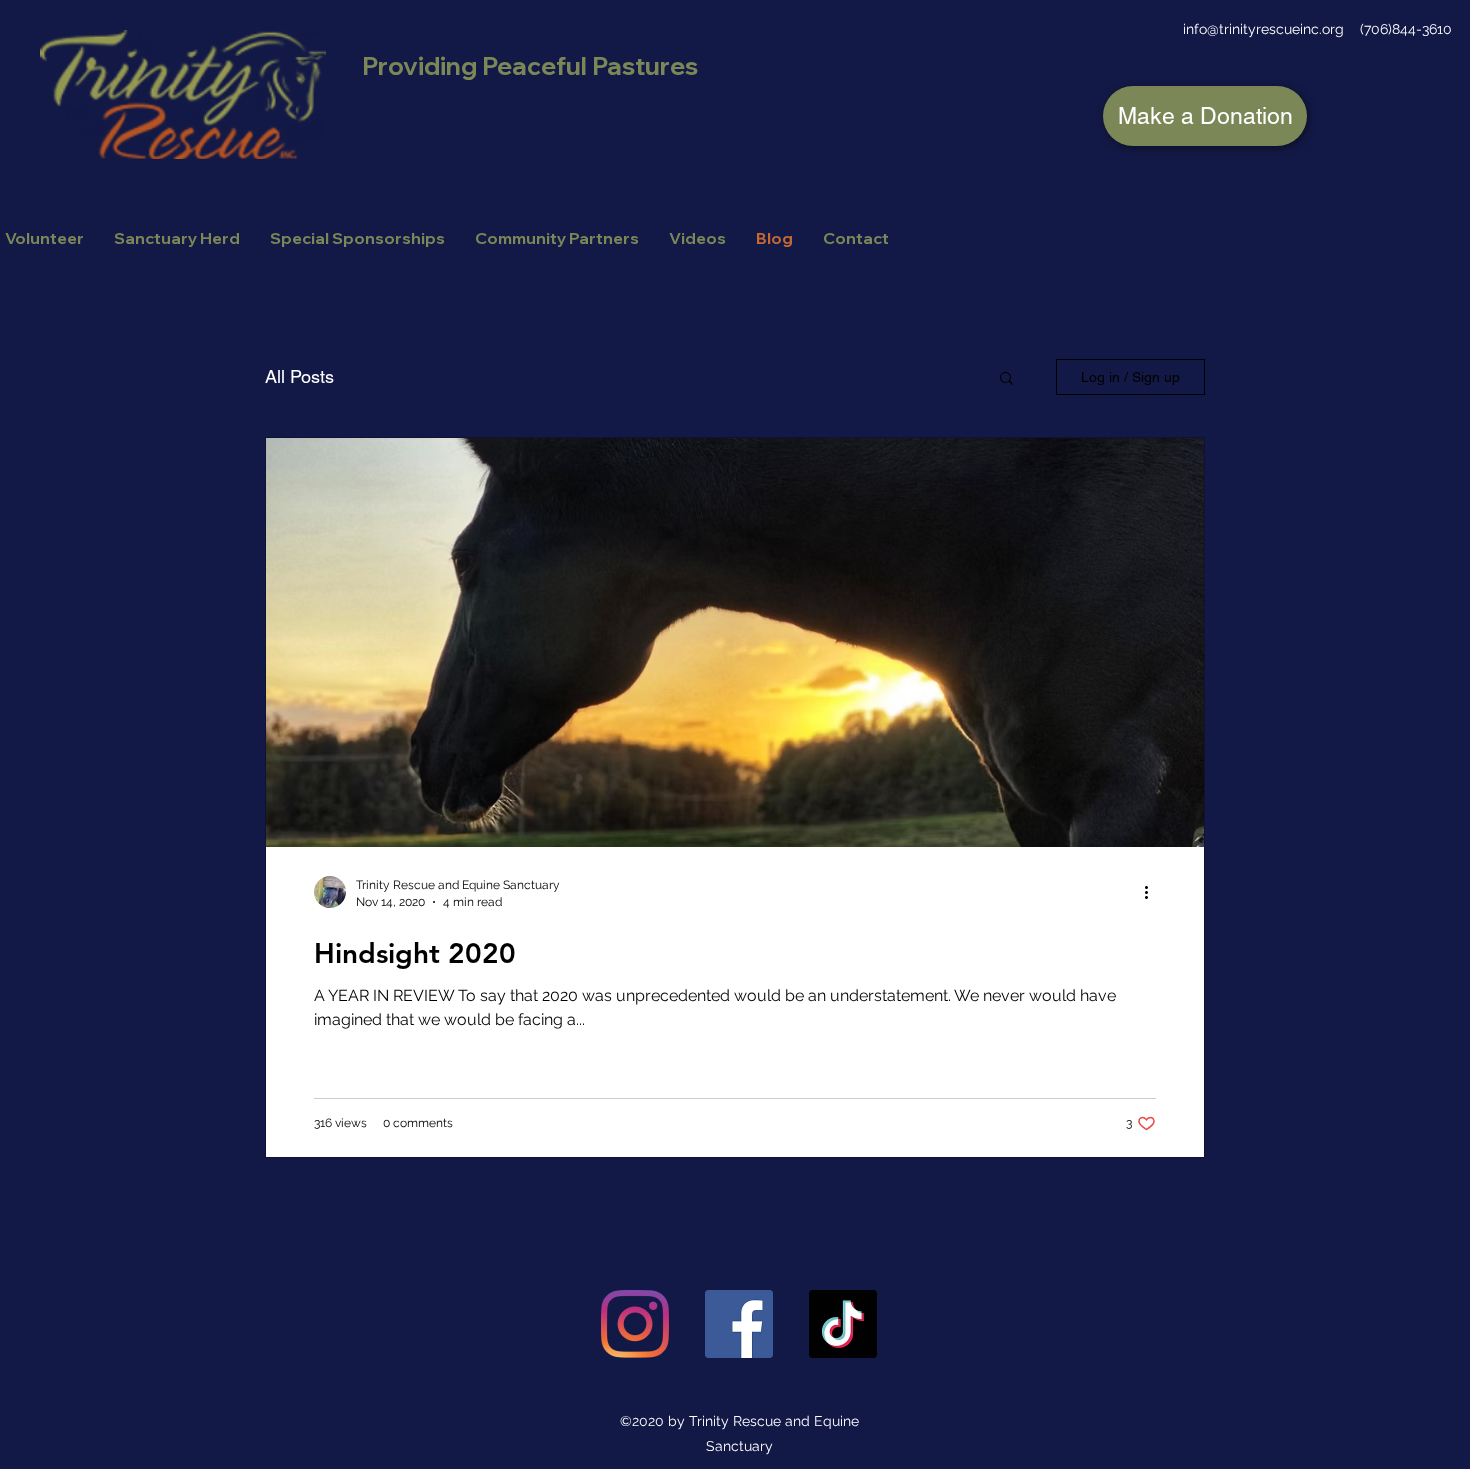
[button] (1006, 379)
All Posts (299, 376)
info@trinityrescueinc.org (1263, 29)
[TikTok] (843, 1324)
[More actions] (1153, 892)
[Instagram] (635, 1324)
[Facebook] (739, 1324)
